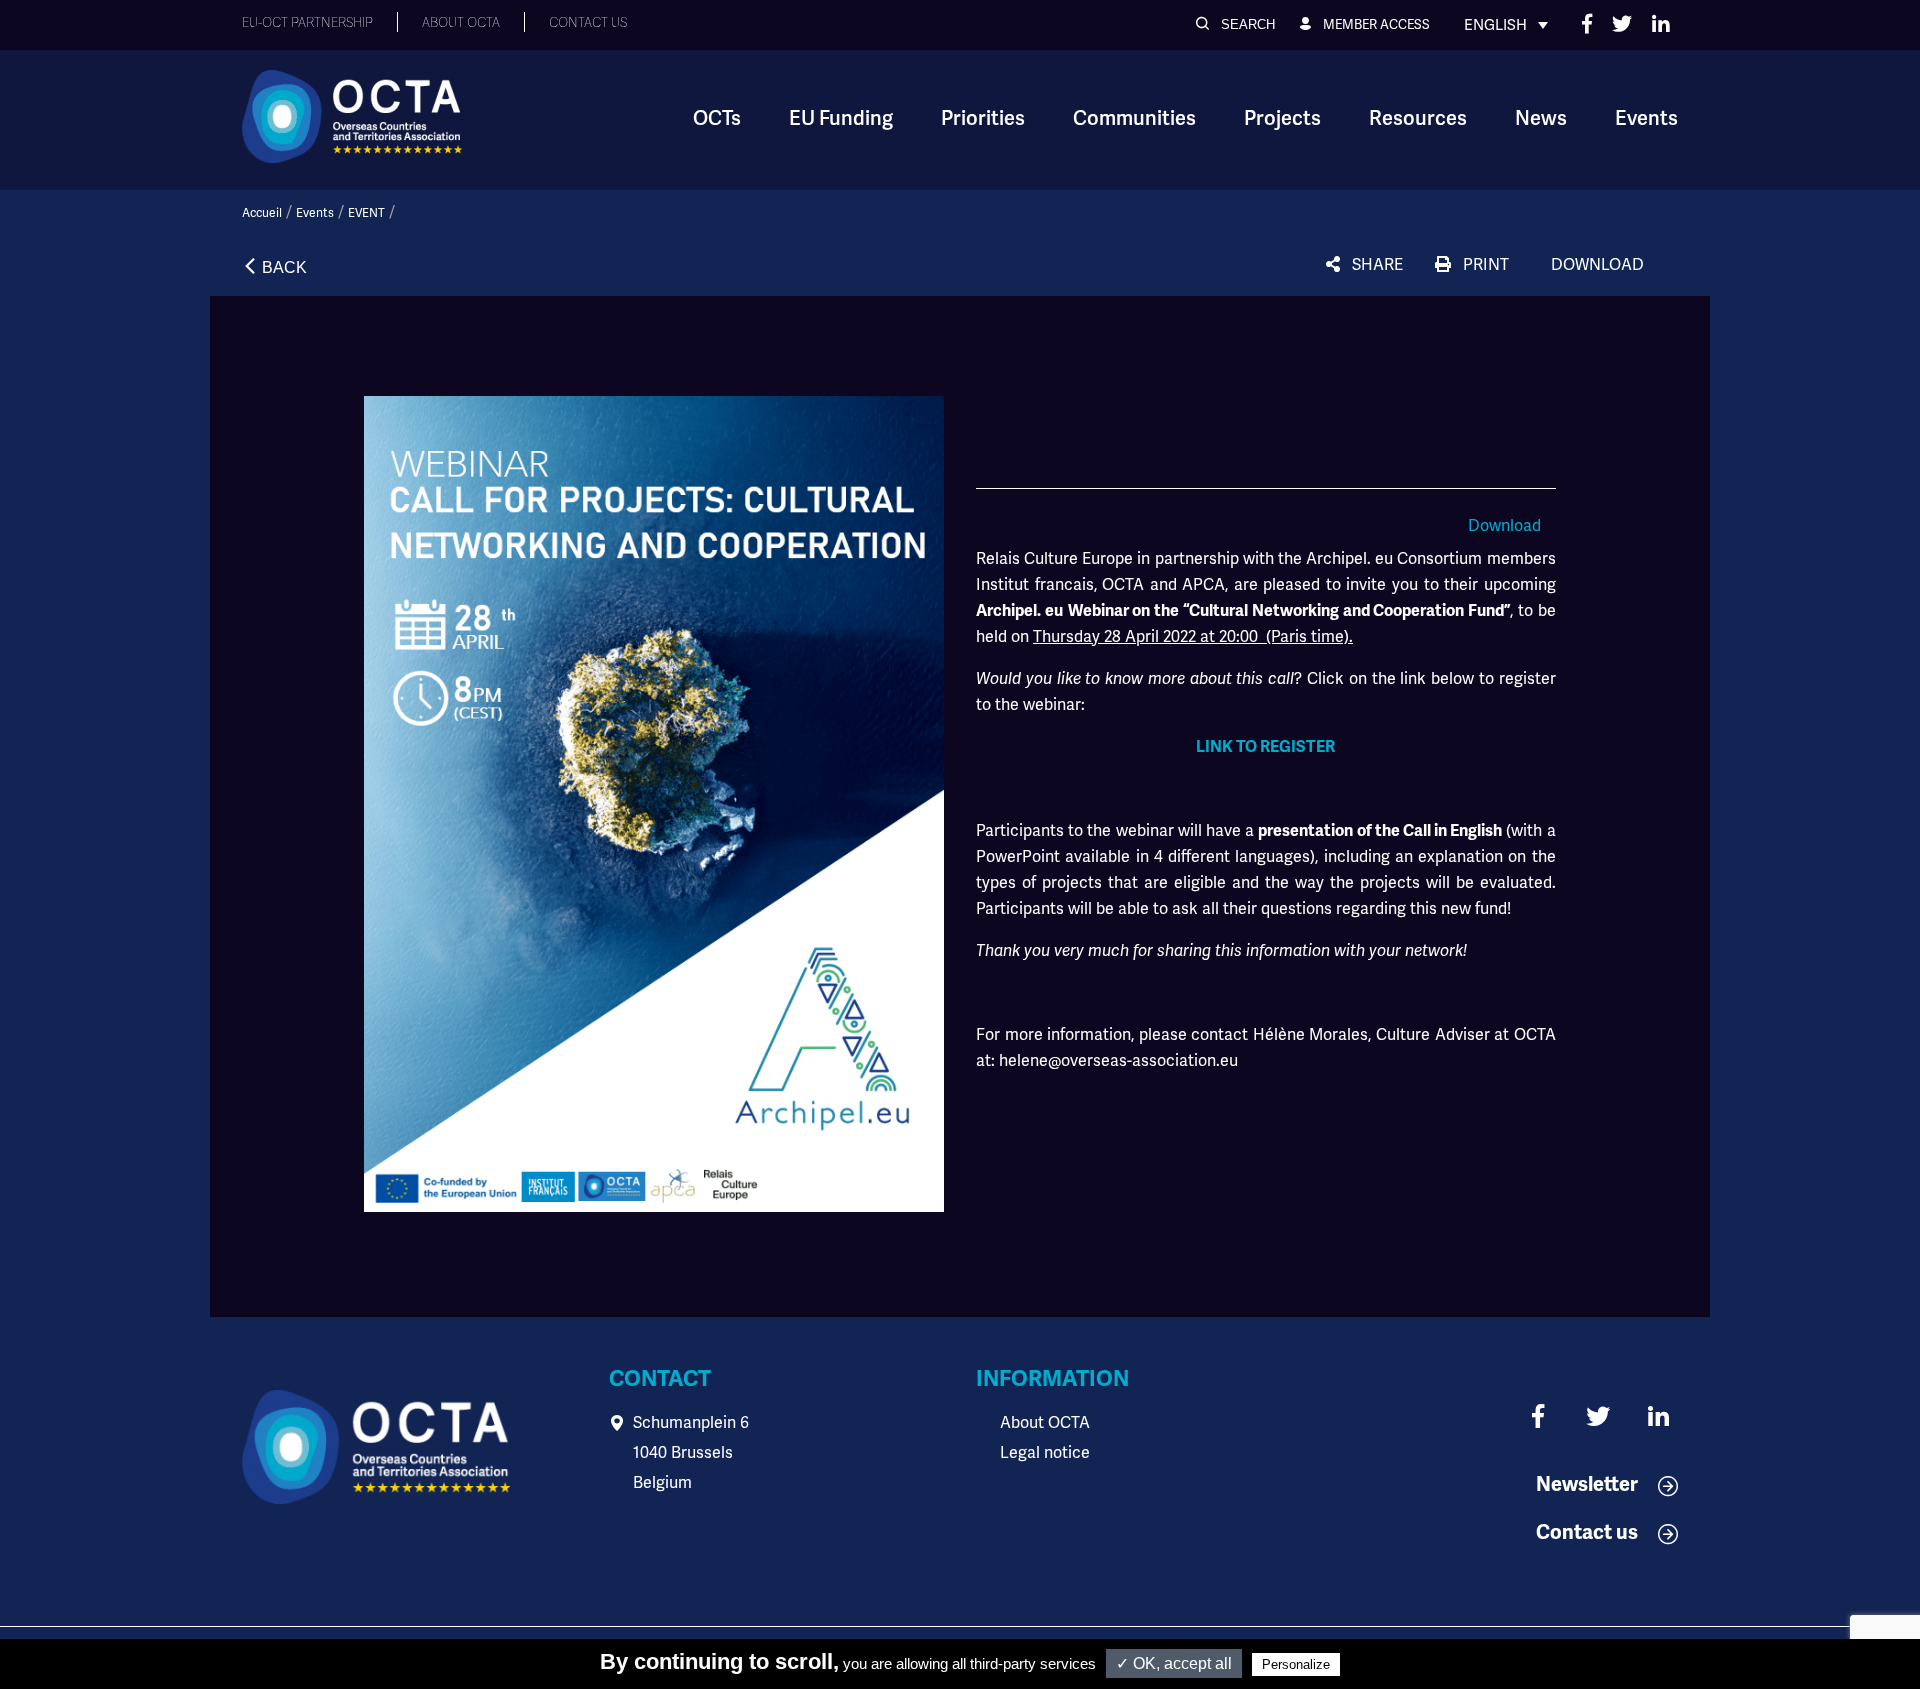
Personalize (1296, 1664)
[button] (1235, 24)
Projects (1282, 118)
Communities (1134, 118)
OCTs (717, 118)
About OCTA (1045, 1422)
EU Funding (841, 118)
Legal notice (1045, 1452)
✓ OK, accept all (1174, 1663)
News (1541, 118)
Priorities (983, 118)
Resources (1418, 118)
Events (1646, 118)
